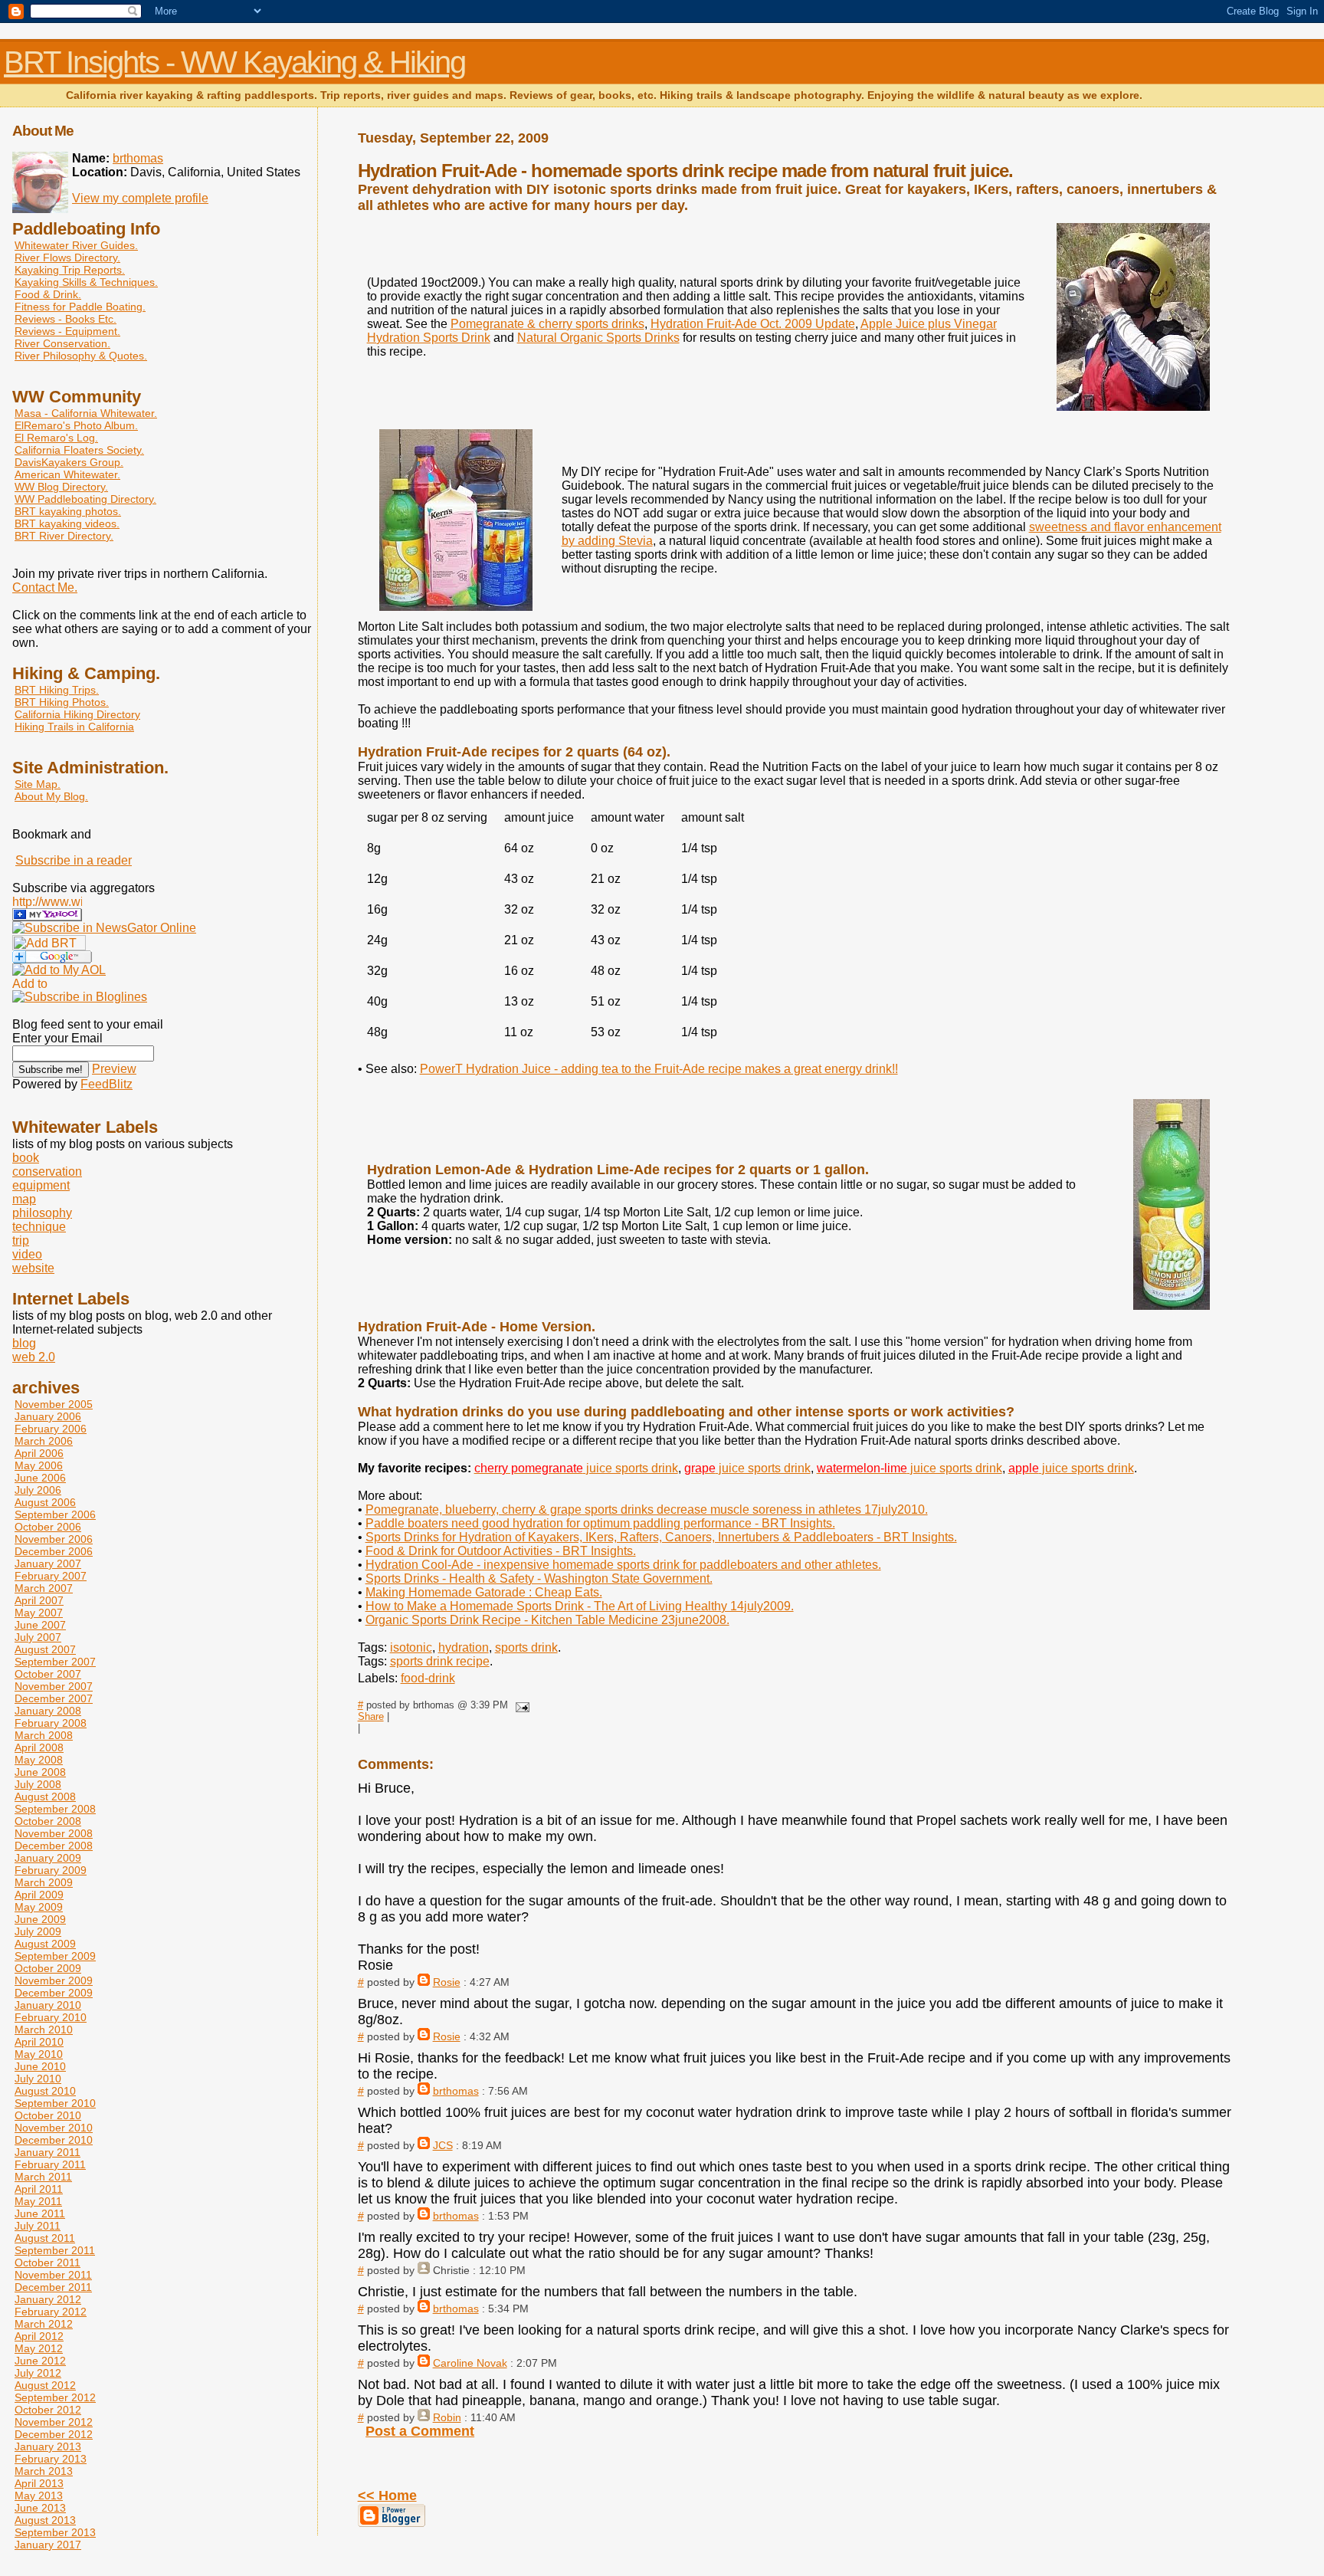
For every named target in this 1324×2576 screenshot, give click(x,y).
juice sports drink (576, 1468)
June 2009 (40, 1919)
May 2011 (38, 2201)
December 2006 (54, 1551)
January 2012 (48, 2299)
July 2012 (38, 2373)
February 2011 (50, 2164)
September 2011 (55, 2250)
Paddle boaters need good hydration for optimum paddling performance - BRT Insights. (600, 1523)
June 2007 (40, 1625)
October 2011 (48, 2263)
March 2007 (44, 1588)
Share (371, 1716)
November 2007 (54, 1686)
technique (39, 1227)
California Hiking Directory (77, 714)
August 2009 (45, 1944)
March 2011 (43, 2177)
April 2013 (39, 2483)
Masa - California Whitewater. (86, 413)
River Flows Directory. (67, 258)
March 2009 (44, 1882)
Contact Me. (45, 587)
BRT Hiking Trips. (57, 690)
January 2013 (48, 2446)
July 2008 (38, 1784)
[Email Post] (520, 1705)
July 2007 (38, 1637)
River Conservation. (62, 343)
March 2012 (44, 2324)
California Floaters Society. (79, 450)
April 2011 (39, 2189)
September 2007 (55, 1662)
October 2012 (48, 2410)
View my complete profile (140, 198)
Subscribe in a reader (74, 860)
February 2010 (51, 2017)
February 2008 (51, 1723)
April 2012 (39, 2336)
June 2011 (40, 2213)
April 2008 (39, 1747)
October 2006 (48, 1527)
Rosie (447, 1982)
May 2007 (39, 1613)
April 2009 (39, 1895)
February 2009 (51, 1870)
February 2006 (51, 1429)
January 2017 (48, 2545)
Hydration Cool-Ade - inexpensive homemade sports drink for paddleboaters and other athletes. (623, 1565)
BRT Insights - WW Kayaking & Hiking (234, 62)
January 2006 (48, 1416)
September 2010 (55, 2103)
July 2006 (38, 1490)
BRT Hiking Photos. (62, 702)
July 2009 (38, 1931)
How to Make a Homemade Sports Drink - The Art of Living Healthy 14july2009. (580, 1606)
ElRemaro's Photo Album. (76, 425)
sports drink (526, 1647)
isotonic (411, 1647)
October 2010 (48, 2115)
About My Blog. (51, 796)
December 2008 (54, 1846)
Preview (114, 1069)
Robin (447, 2417)
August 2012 (45, 2385)
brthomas (456, 2091)
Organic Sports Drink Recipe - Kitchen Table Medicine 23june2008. (547, 1620)
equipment (41, 1185)
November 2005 (54, 1404)
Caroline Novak (470, 2363)
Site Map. (38, 784)
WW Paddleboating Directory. (85, 499)
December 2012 (54, 2434)
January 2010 (48, 2005)
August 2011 (45, 2238)
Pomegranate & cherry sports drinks (547, 324)
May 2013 (39, 2496)
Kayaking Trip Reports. (70, 270)
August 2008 (45, 1797)
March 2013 (44, 2471)
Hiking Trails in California (74, 727)
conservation (47, 1172)
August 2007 (45, 1649)
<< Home (387, 2496)
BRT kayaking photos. (68, 511)
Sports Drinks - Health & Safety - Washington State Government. (539, 1578)
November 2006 (54, 1539)
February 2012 (51, 2312)
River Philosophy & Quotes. (81, 356)
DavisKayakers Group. (69, 462)
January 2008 (48, 1711)
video (27, 1254)
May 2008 (39, 1760)
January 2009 (48, 1858)
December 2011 (53, 2287)
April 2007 (39, 1600)
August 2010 (45, 2091)
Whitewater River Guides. (76, 245)
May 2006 (39, 1465)
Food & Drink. (48, 294)
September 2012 (55, 2397)
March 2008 (44, 1735)
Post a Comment (420, 2431)
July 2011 (38, 2226)
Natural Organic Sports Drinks (598, 338)
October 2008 (48, 1821)
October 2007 (48, 1674)
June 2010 (40, 2066)
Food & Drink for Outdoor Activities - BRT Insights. (501, 1551)
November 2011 (53, 2275)
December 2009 (54, 1993)
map (24, 1199)
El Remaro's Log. (56, 438)
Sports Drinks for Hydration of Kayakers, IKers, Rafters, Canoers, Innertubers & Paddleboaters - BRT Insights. (661, 1537)
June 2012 (40, 2361)
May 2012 (39, 2348)
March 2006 (44, 1441)
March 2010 (44, 2030)
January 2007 (48, 1564)
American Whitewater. (67, 474)
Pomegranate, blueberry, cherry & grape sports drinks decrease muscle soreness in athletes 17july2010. (647, 1510)
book (26, 1158)
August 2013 (45, 2520)
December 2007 (54, 1698)
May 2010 (39, 2054)
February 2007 (51, 1576)
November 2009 (54, 1980)
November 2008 (54, 1833)
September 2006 (55, 1514)
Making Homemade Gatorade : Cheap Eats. (484, 1592)
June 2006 (40, 1478)
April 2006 (39, 1453)
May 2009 (39, 1907)
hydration (464, 1647)
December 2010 (54, 2140)
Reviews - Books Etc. (66, 319)
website (33, 1268)
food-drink (428, 1678)
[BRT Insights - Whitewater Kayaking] (47, 917)
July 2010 (38, 2079)
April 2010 (39, 2042)
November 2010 (54, 2128)
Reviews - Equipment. (67, 331)
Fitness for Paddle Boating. (80, 307)
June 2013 (40, 2508)
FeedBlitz (107, 1084)
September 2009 (55, 1956)
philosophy (42, 1213)
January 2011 (48, 2152)
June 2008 (40, 1772)
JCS (443, 2145)
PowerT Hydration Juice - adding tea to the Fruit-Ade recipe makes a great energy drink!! (659, 1069)
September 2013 (55, 2532)
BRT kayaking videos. (67, 523)
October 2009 (48, 1968)
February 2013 (51, 2459)
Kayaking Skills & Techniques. (86, 282)
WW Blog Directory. (61, 487)
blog (24, 1343)
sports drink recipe (440, 1661)
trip (21, 1240)
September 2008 (55, 1809)
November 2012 (54, 2422)
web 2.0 (34, 1357)
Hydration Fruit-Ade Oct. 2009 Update (753, 324)
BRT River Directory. (64, 536)
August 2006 (45, 1502)
